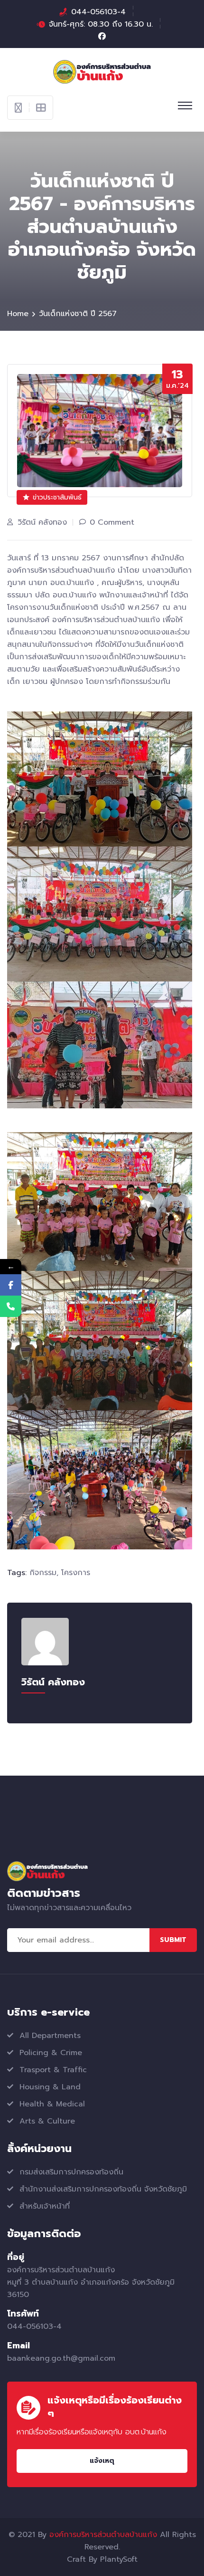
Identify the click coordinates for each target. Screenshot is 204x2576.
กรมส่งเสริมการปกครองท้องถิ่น (71, 2172)
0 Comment (112, 522)
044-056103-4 (98, 12)
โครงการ (76, 1573)
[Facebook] (11, 1285)
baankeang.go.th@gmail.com (61, 2358)
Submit (173, 1940)
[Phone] (11, 1306)
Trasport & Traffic (53, 2070)
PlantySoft (119, 2559)
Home (18, 314)
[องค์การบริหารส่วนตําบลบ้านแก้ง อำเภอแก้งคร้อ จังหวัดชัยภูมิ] (102, 71)
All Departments (50, 2036)
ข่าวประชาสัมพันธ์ (57, 497)
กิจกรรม (43, 1573)
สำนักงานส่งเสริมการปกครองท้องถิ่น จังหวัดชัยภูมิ (103, 2189)
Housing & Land (50, 2087)
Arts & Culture (47, 2121)
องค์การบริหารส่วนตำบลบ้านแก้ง (103, 2535)
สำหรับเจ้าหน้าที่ (45, 2206)
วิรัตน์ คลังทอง (42, 522)
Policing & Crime (51, 2053)
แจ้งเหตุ (102, 2461)
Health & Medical (52, 2104)
